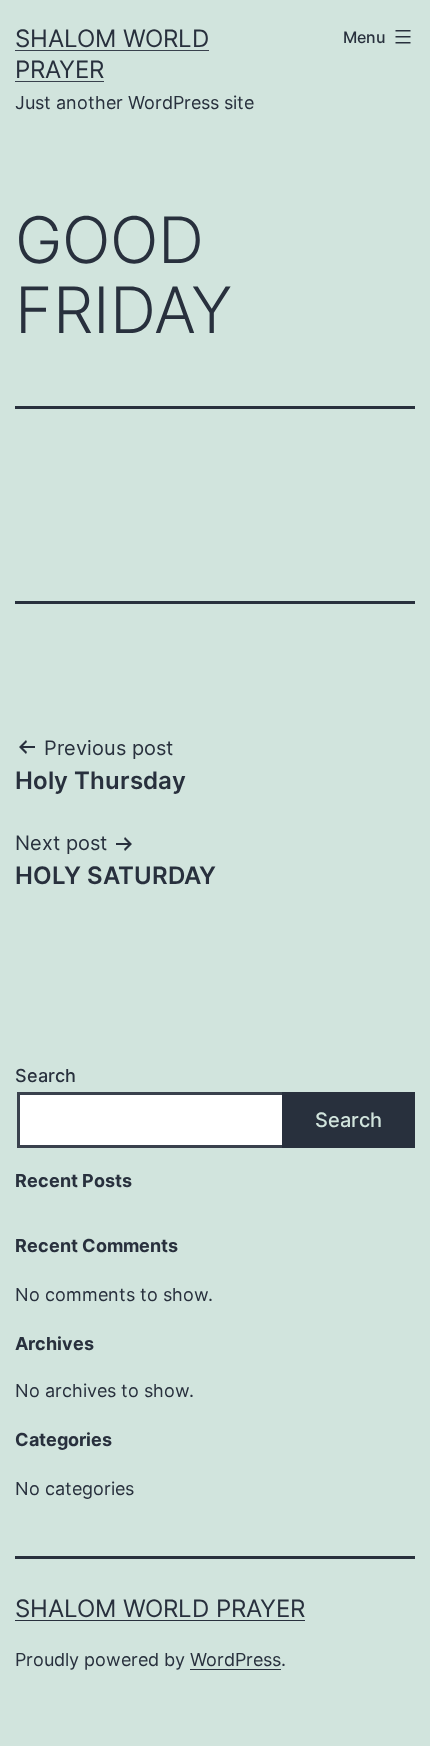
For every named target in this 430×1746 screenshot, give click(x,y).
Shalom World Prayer (160, 1608)
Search (45, 1075)
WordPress (235, 1659)
